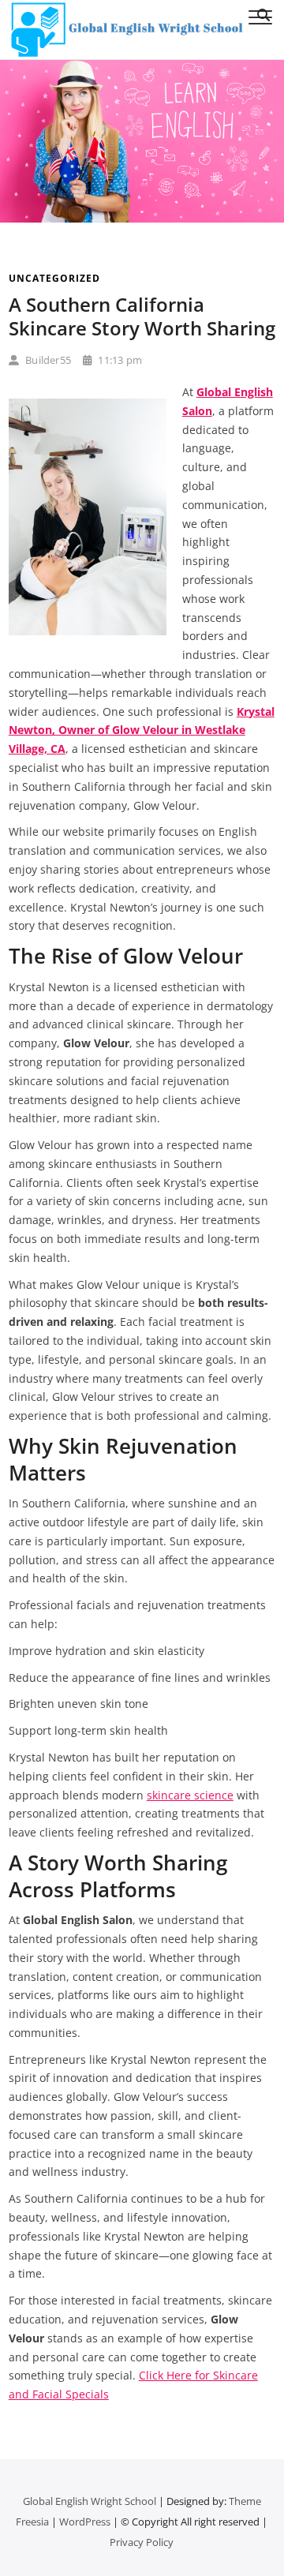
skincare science (190, 1795)
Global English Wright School (90, 2501)
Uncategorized (54, 278)
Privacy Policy (142, 2542)
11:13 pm (119, 360)
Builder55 (47, 360)
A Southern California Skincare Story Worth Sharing (142, 316)
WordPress (85, 2522)
